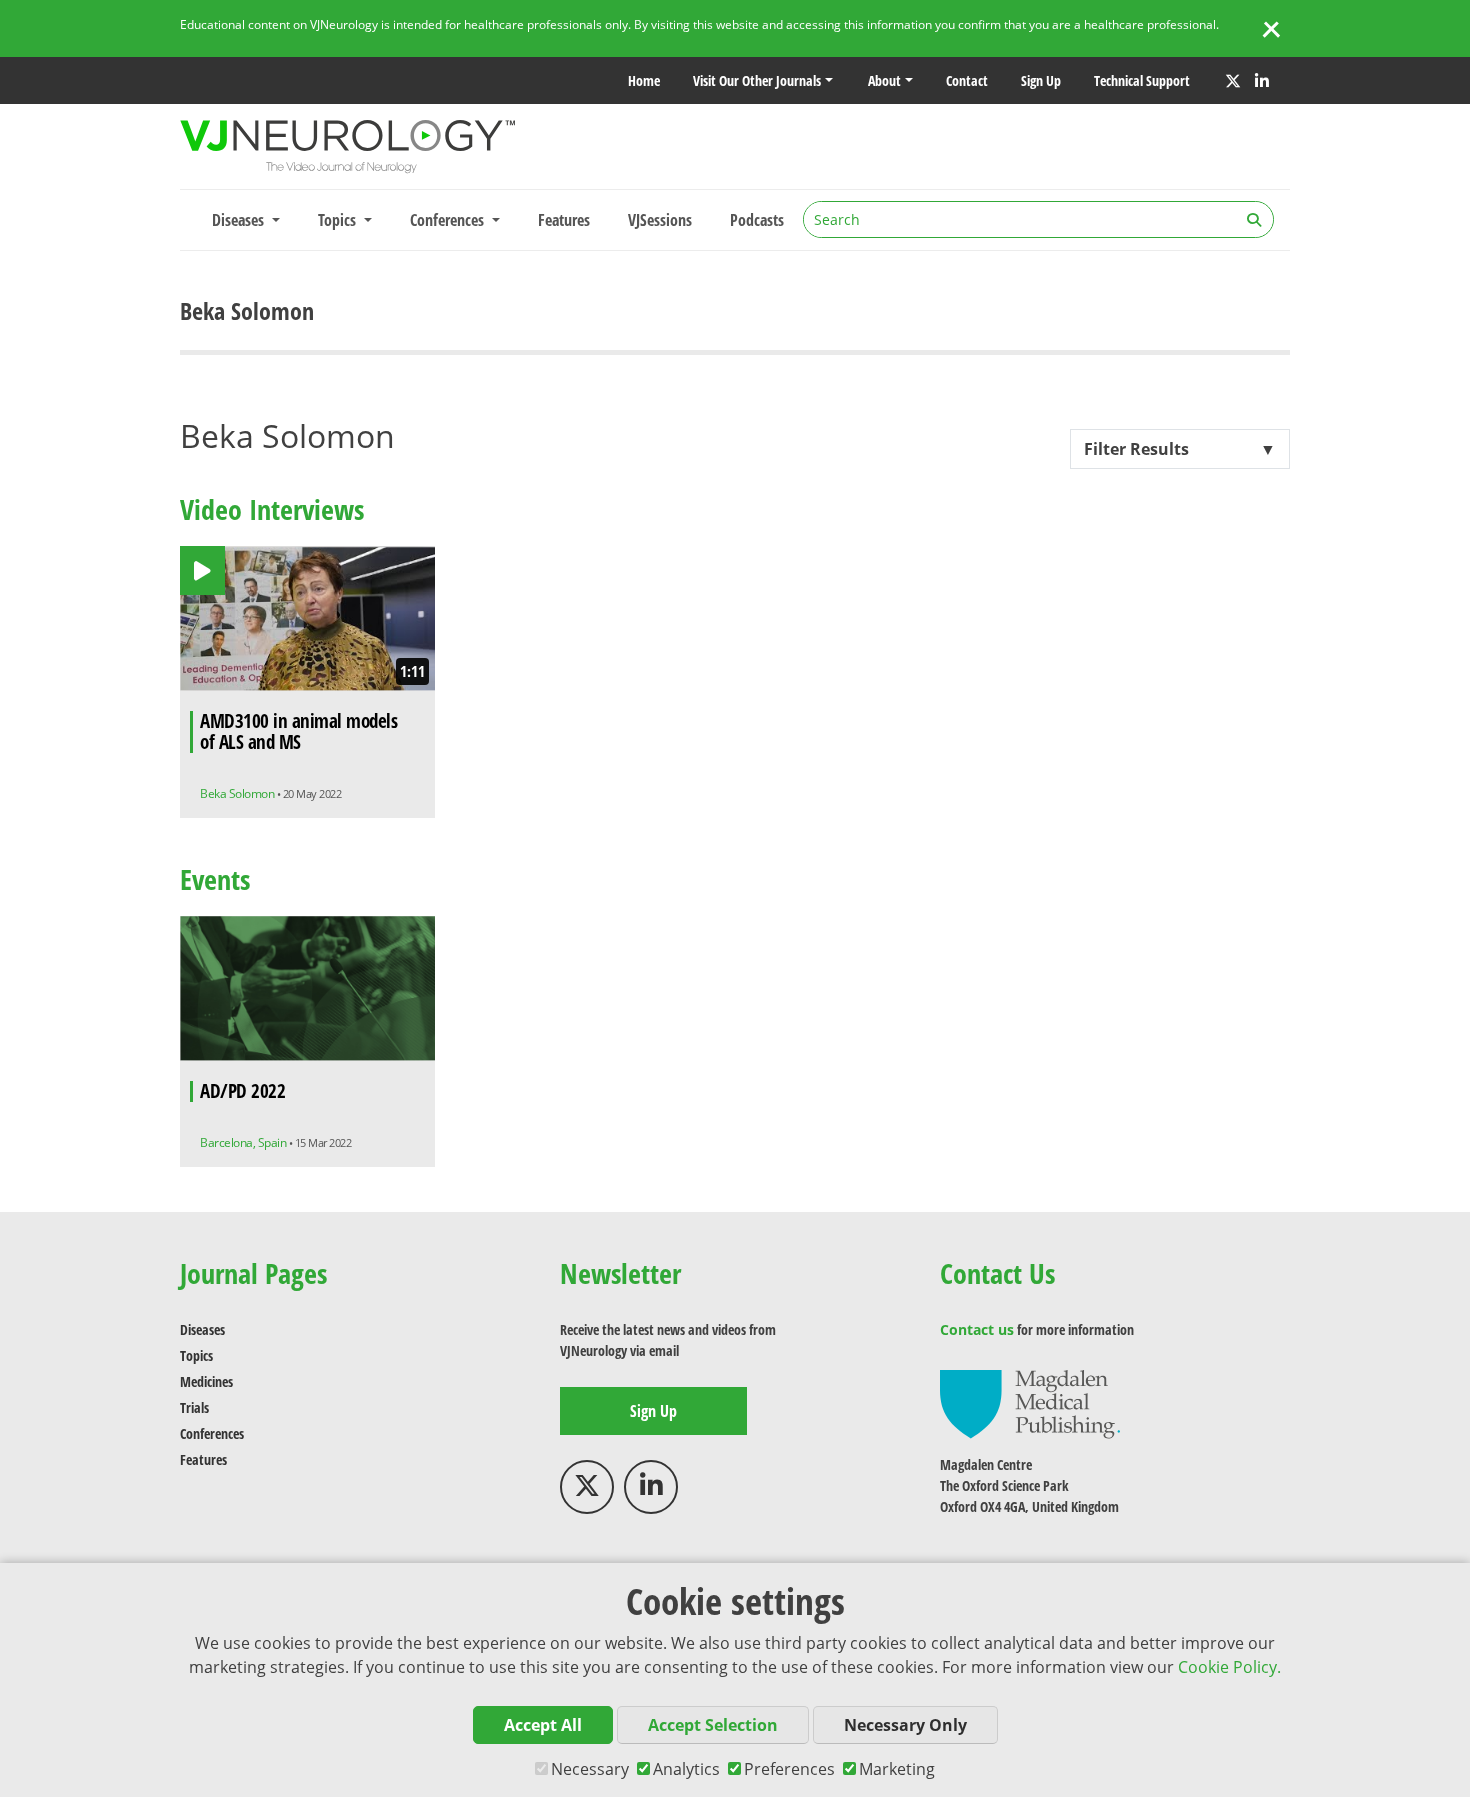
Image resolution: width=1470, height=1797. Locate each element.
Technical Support (1142, 80)
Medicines (206, 1381)
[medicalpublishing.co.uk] (1030, 1402)
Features (564, 220)
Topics (196, 1355)
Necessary (590, 1769)
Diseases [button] (240, 220)
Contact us (977, 1329)
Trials (194, 1407)
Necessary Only (905, 1725)
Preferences (789, 1769)
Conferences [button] (449, 220)
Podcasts (757, 220)
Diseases (202, 1329)
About (884, 80)
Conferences (212, 1433)
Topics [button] (339, 220)
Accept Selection (713, 1725)
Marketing (897, 1769)
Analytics (686, 1769)
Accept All (543, 1725)
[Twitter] (1233, 81)
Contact (967, 80)
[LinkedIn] (1262, 81)
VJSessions (660, 220)
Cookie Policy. (1229, 1667)
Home (644, 80)
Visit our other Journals (757, 80)
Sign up (1041, 80)
